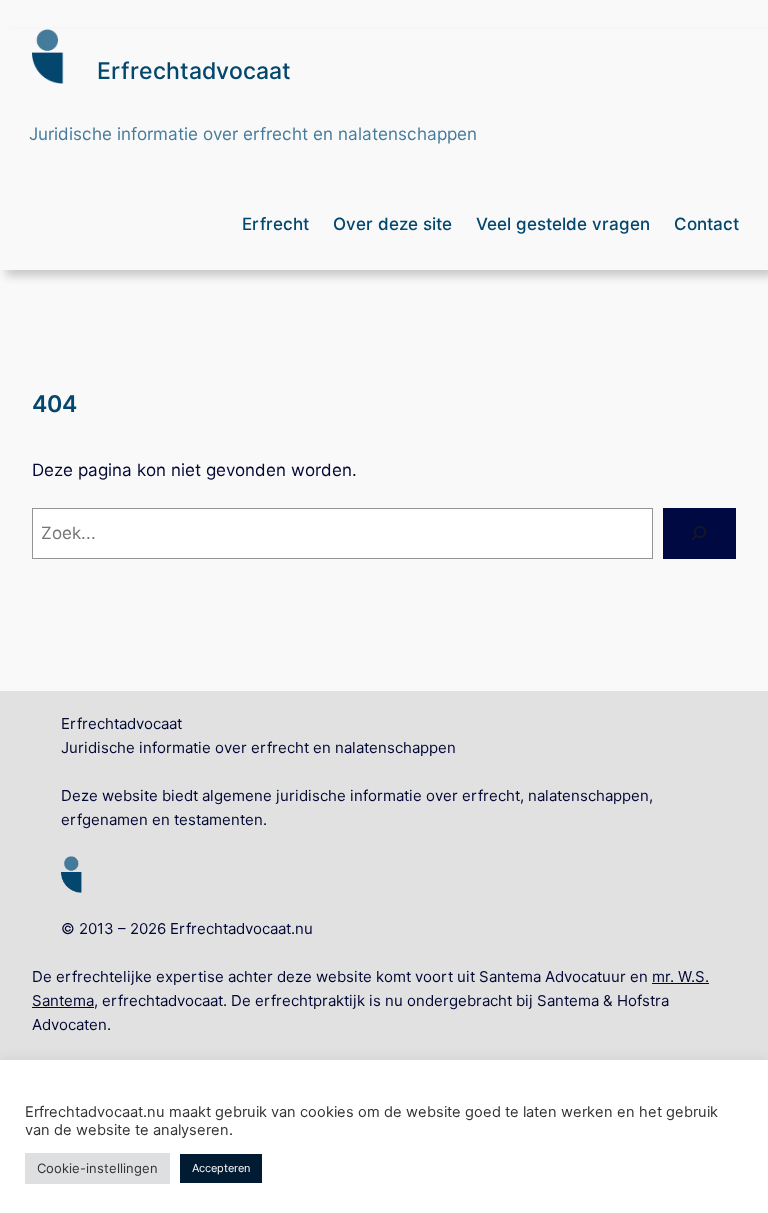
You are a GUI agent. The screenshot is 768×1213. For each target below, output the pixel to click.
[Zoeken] (699, 533)
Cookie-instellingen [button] (97, 1168)
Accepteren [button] (221, 1168)
